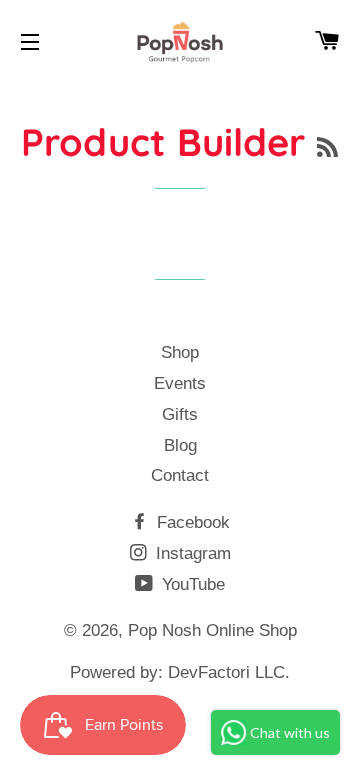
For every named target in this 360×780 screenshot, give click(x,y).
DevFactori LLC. (229, 672)
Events (180, 383)
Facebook (191, 522)
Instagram (191, 553)
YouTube (191, 584)
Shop (180, 352)
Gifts (180, 414)
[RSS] (327, 147)
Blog (180, 445)
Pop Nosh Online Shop (212, 630)
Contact (180, 475)
